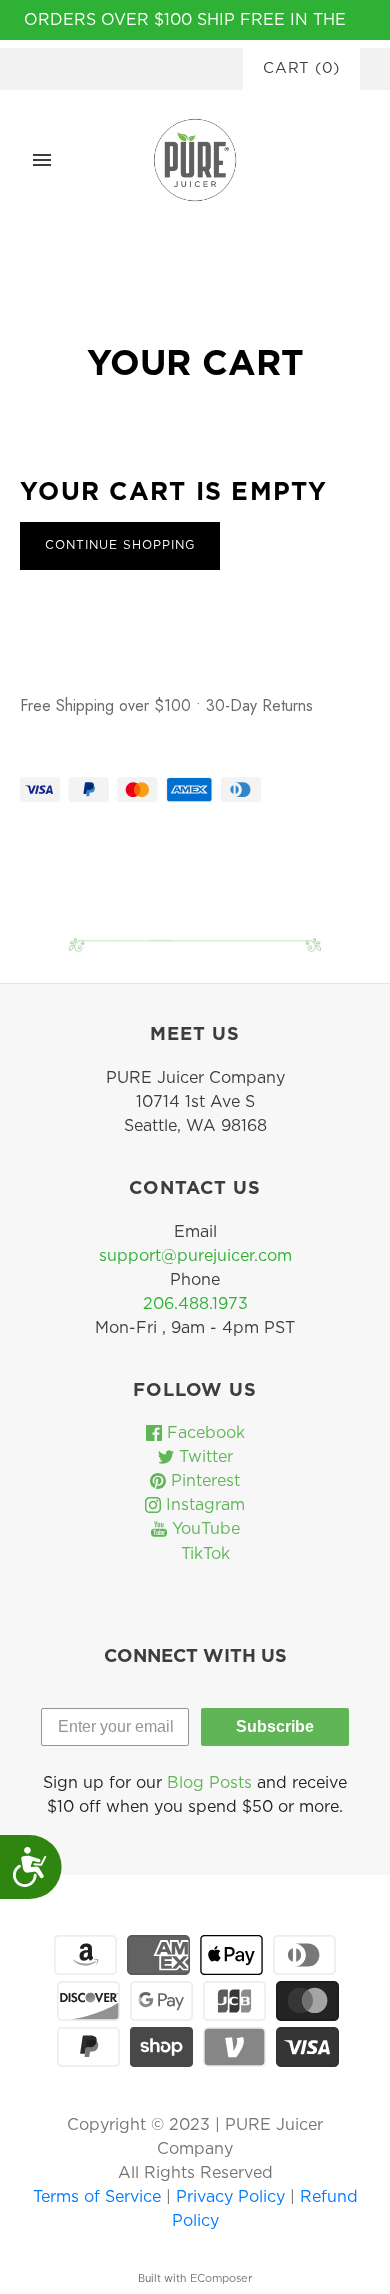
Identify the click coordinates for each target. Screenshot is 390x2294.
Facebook (203, 1433)
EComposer (221, 2278)
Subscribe (275, 1726)
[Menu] (42, 160)
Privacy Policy (233, 2197)
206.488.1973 (195, 1304)
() (301, 68)
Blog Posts (209, 1783)
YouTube (203, 1529)
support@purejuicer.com (195, 1256)
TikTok (203, 1554)
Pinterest (203, 1481)
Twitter (203, 1457)
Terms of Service (99, 2197)
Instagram (203, 1505)
